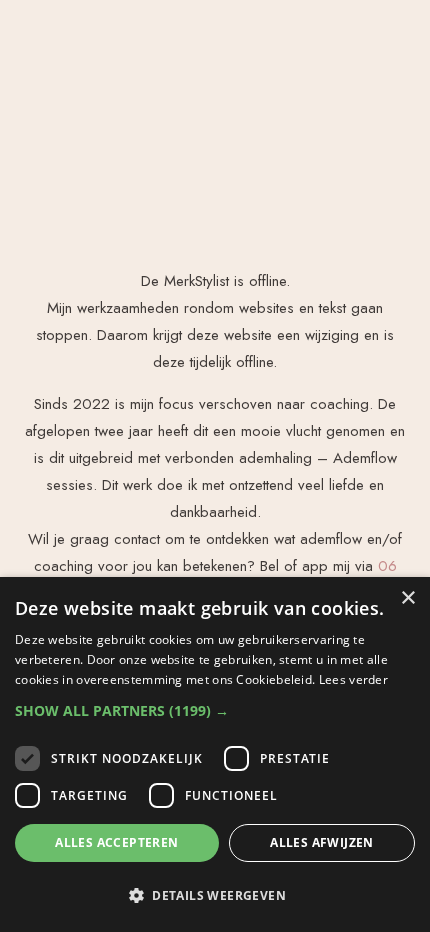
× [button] (407, 598)
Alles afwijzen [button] (322, 842)
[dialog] (215, 754)
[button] (215, 710)
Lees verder (353, 679)
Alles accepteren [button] (116, 842)
